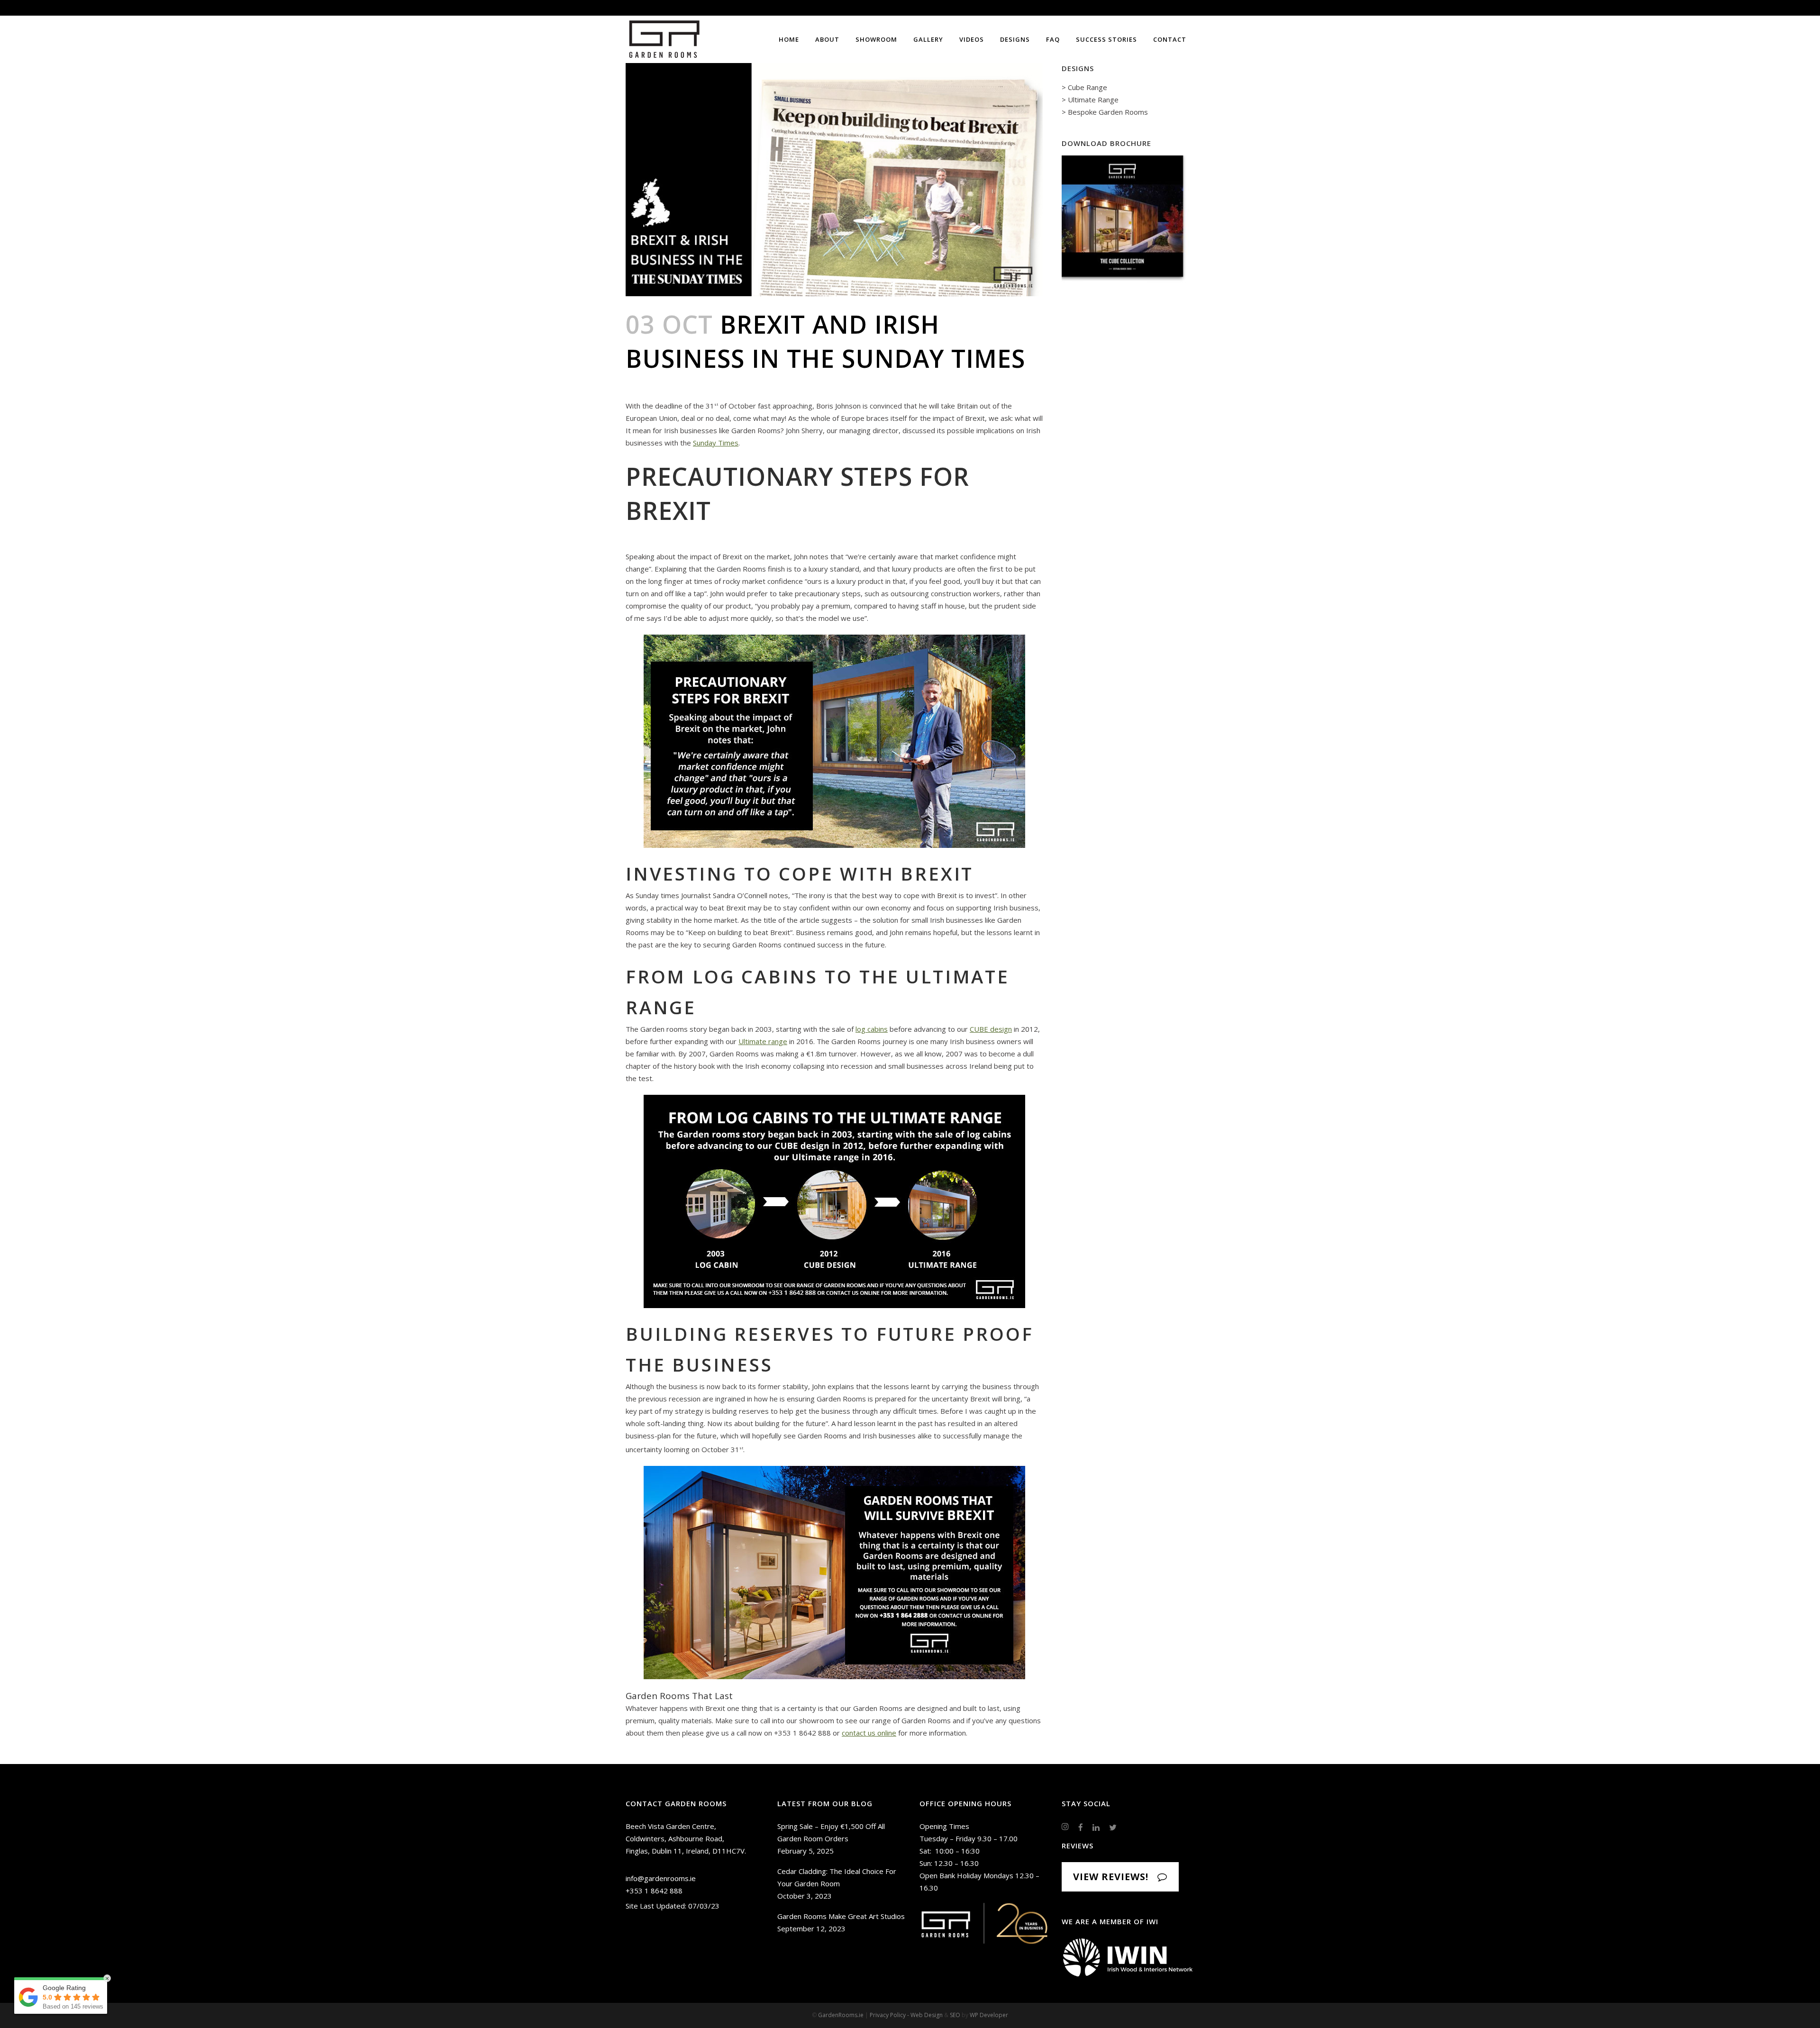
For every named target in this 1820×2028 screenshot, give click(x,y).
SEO (955, 2015)
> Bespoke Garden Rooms (1105, 112)
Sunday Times (716, 443)
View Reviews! (1111, 1877)
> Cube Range (1084, 87)
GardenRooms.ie (841, 2015)
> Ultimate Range (1090, 100)
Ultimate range (763, 1041)
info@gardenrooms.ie (661, 1878)
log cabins (872, 1029)
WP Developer (989, 2015)
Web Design (927, 2015)
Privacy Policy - (890, 2015)
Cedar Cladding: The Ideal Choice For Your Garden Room (837, 1877)
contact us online (869, 1733)
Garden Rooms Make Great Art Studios (841, 1916)
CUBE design (991, 1029)
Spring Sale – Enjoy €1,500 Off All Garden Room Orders (831, 1832)
